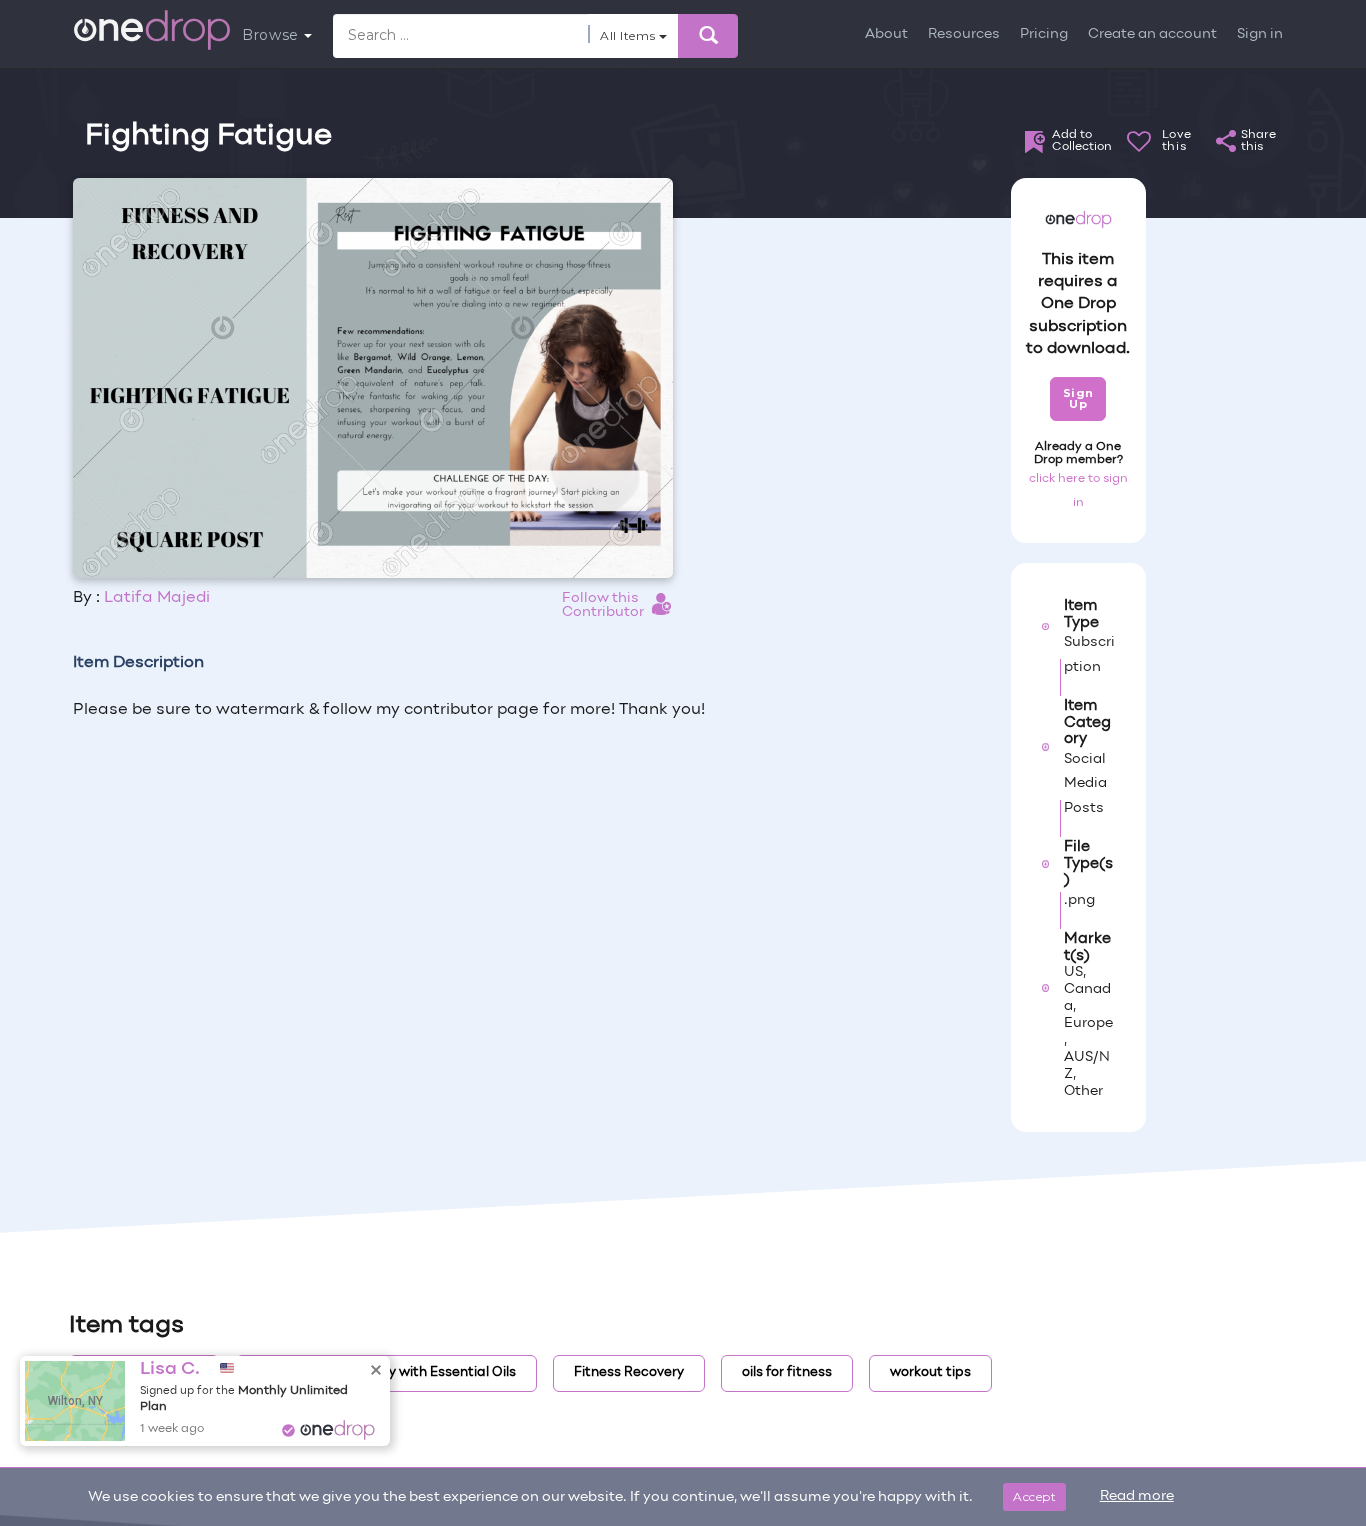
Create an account (1152, 34)
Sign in (1260, 34)
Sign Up (1078, 398)
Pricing (1044, 34)
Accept (1034, 1496)
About (886, 34)
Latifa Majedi (157, 598)
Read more (1137, 1496)
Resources (964, 34)
